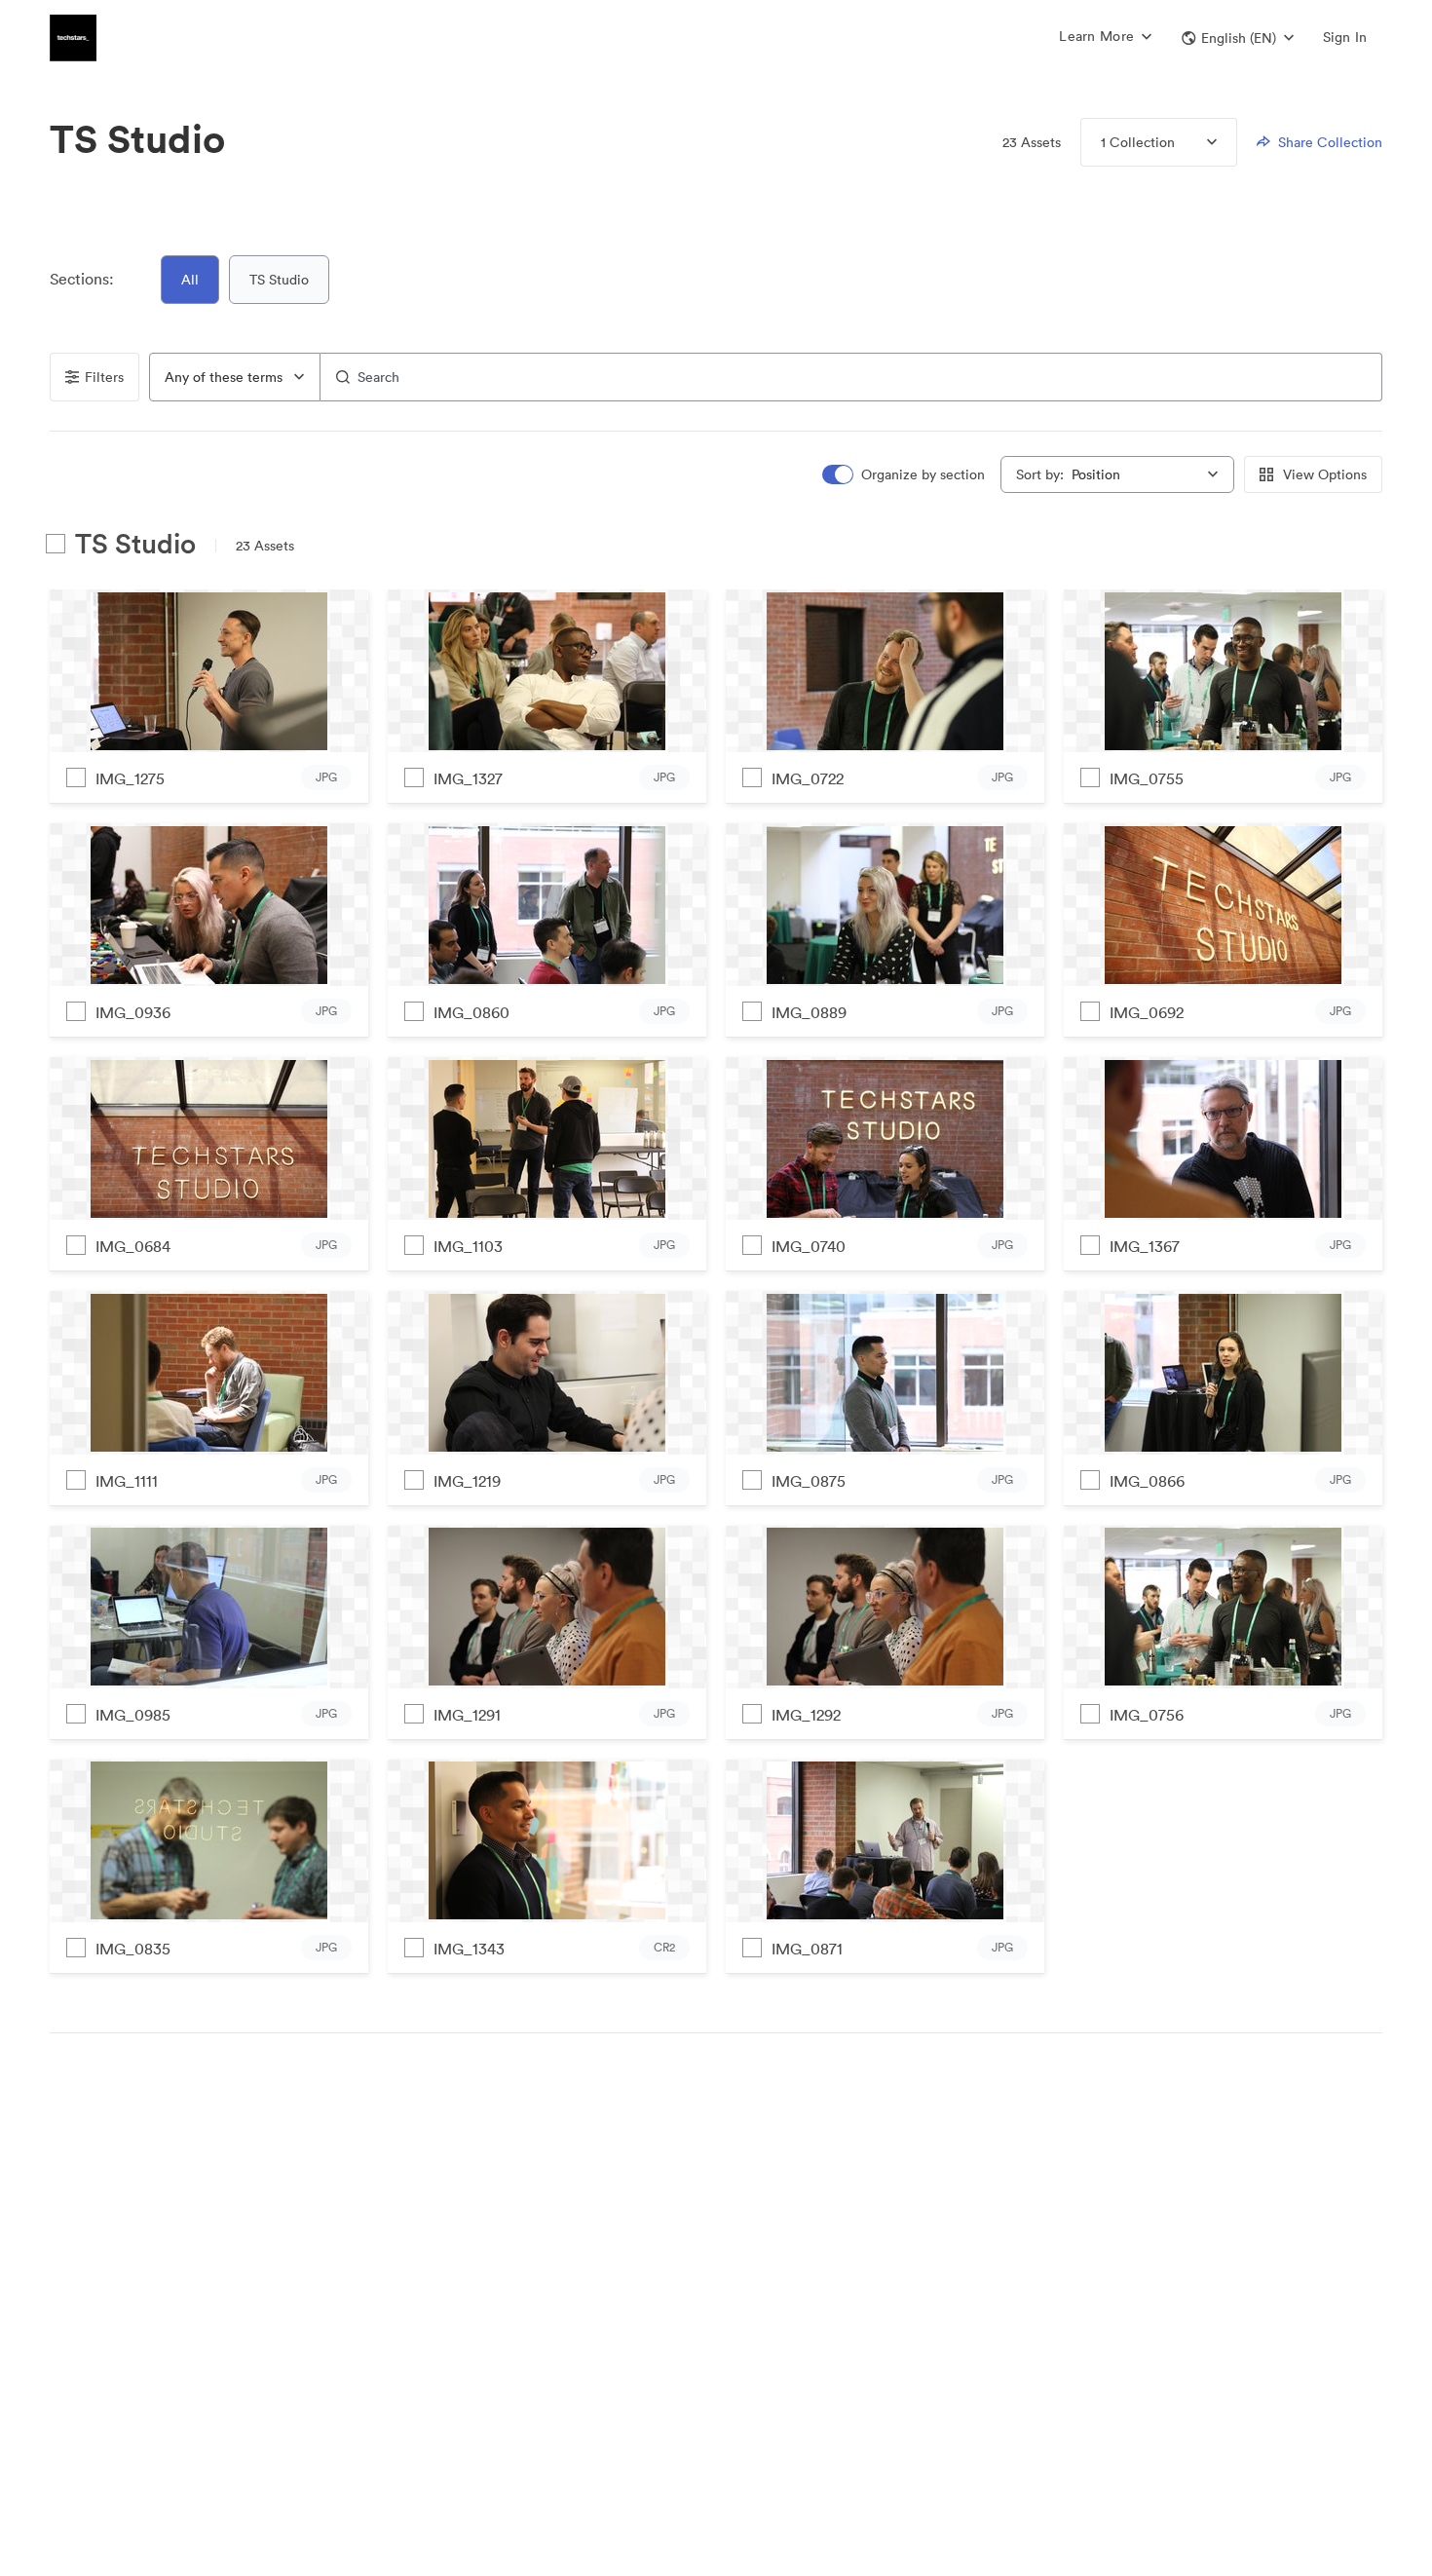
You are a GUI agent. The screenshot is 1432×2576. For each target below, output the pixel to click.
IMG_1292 (806, 1715)
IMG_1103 (468, 1246)
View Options (1325, 474)
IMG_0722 (808, 778)
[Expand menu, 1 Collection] (1196, 142)
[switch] (905, 475)
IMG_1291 (467, 1715)
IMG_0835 (133, 1949)
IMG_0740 (809, 1246)
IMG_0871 (807, 1949)
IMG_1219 (467, 1481)
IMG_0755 (1147, 778)
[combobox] (235, 377)
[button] (1238, 38)
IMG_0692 (1147, 1012)
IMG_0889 (809, 1012)
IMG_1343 (469, 1949)
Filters (104, 377)
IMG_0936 (133, 1012)
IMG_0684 (133, 1246)
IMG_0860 (471, 1012)
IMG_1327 (468, 778)
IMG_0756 (1147, 1715)
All (190, 280)
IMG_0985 (133, 1715)
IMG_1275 (130, 778)
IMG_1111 (127, 1481)
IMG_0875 (809, 1481)
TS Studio (279, 280)
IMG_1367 (1145, 1246)
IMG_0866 (1147, 1481)
